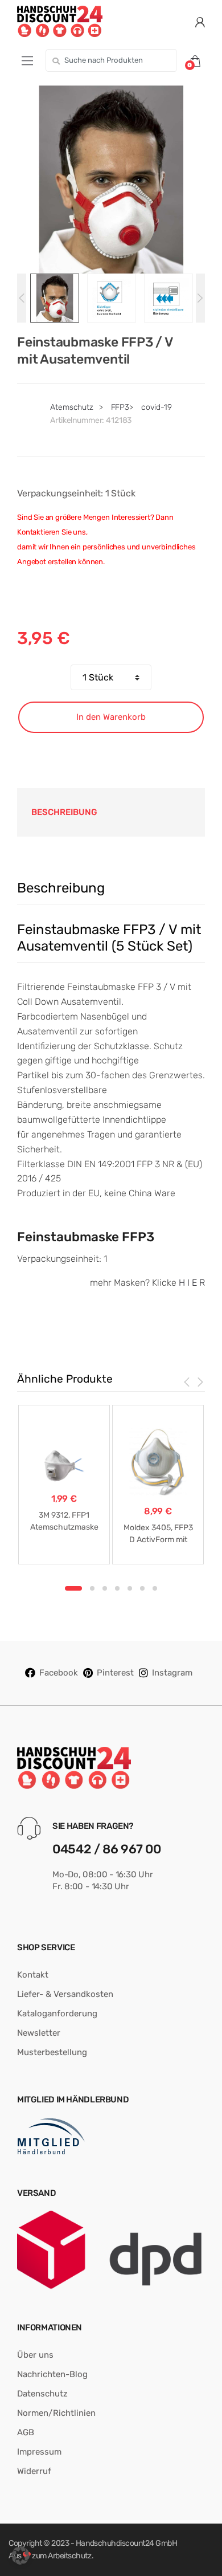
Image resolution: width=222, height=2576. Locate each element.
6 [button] (142, 1588)
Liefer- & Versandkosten (65, 1994)
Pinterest (115, 1673)
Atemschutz (72, 407)
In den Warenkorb (111, 717)
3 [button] (105, 1588)
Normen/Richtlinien (56, 2413)
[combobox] (111, 60)
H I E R (192, 1283)
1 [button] (73, 1588)
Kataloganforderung (57, 2013)
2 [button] (92, 1588)
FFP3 (120, 407)
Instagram (172, 1673)
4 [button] (117, 1588)
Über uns (35, 2355)
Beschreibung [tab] (64, 812)
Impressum (39, 2452)
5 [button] (130, 1588)
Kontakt (33, 1975)
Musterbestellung (52, 2052)
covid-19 (157, 407)
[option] (111, 180)
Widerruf (34, 2471)
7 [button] (155, 1588)
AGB (26, 2432)
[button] (20, 2555)
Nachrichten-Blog (52, 2374)
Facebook (59, 1673)
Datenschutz (42, 2394)
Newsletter (39, 2033)
